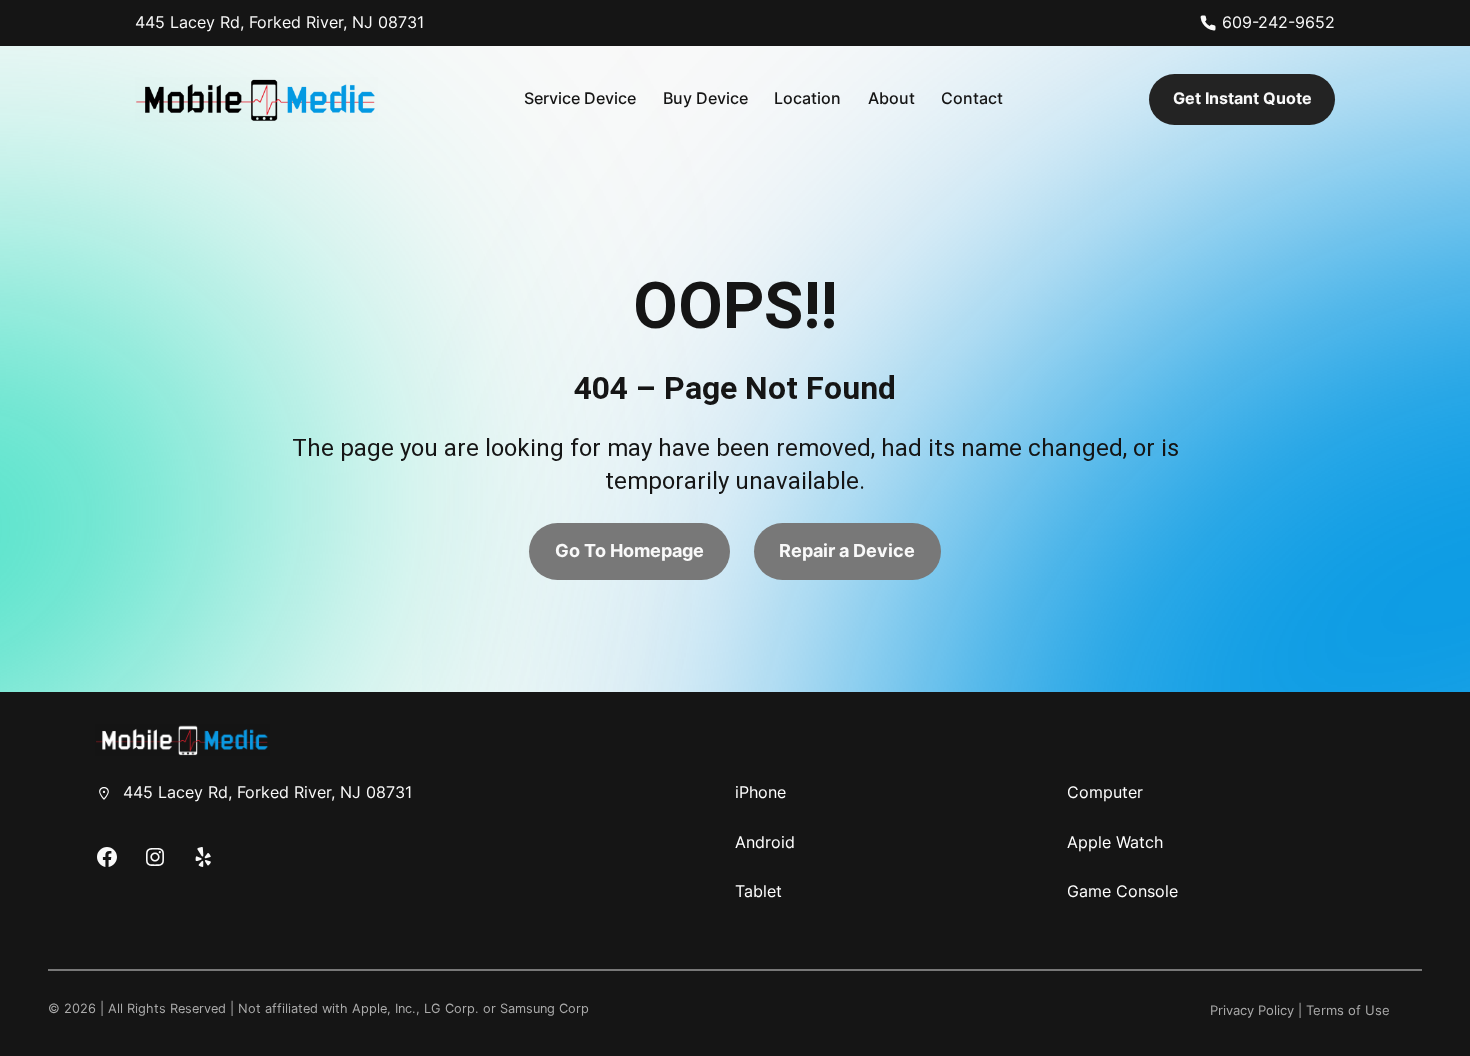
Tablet (758, 891)
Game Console (1122, 891)
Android (765, 842)
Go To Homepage (629, 550)
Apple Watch (1115, 842)
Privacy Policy (1252, 1010)
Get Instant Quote (1242, 98)
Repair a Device (847, 550)
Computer (1105, 792)
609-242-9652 (1278, 22)
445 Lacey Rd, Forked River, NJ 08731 (279, 22)
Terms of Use (1348, 1010)
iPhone (760, 792)
